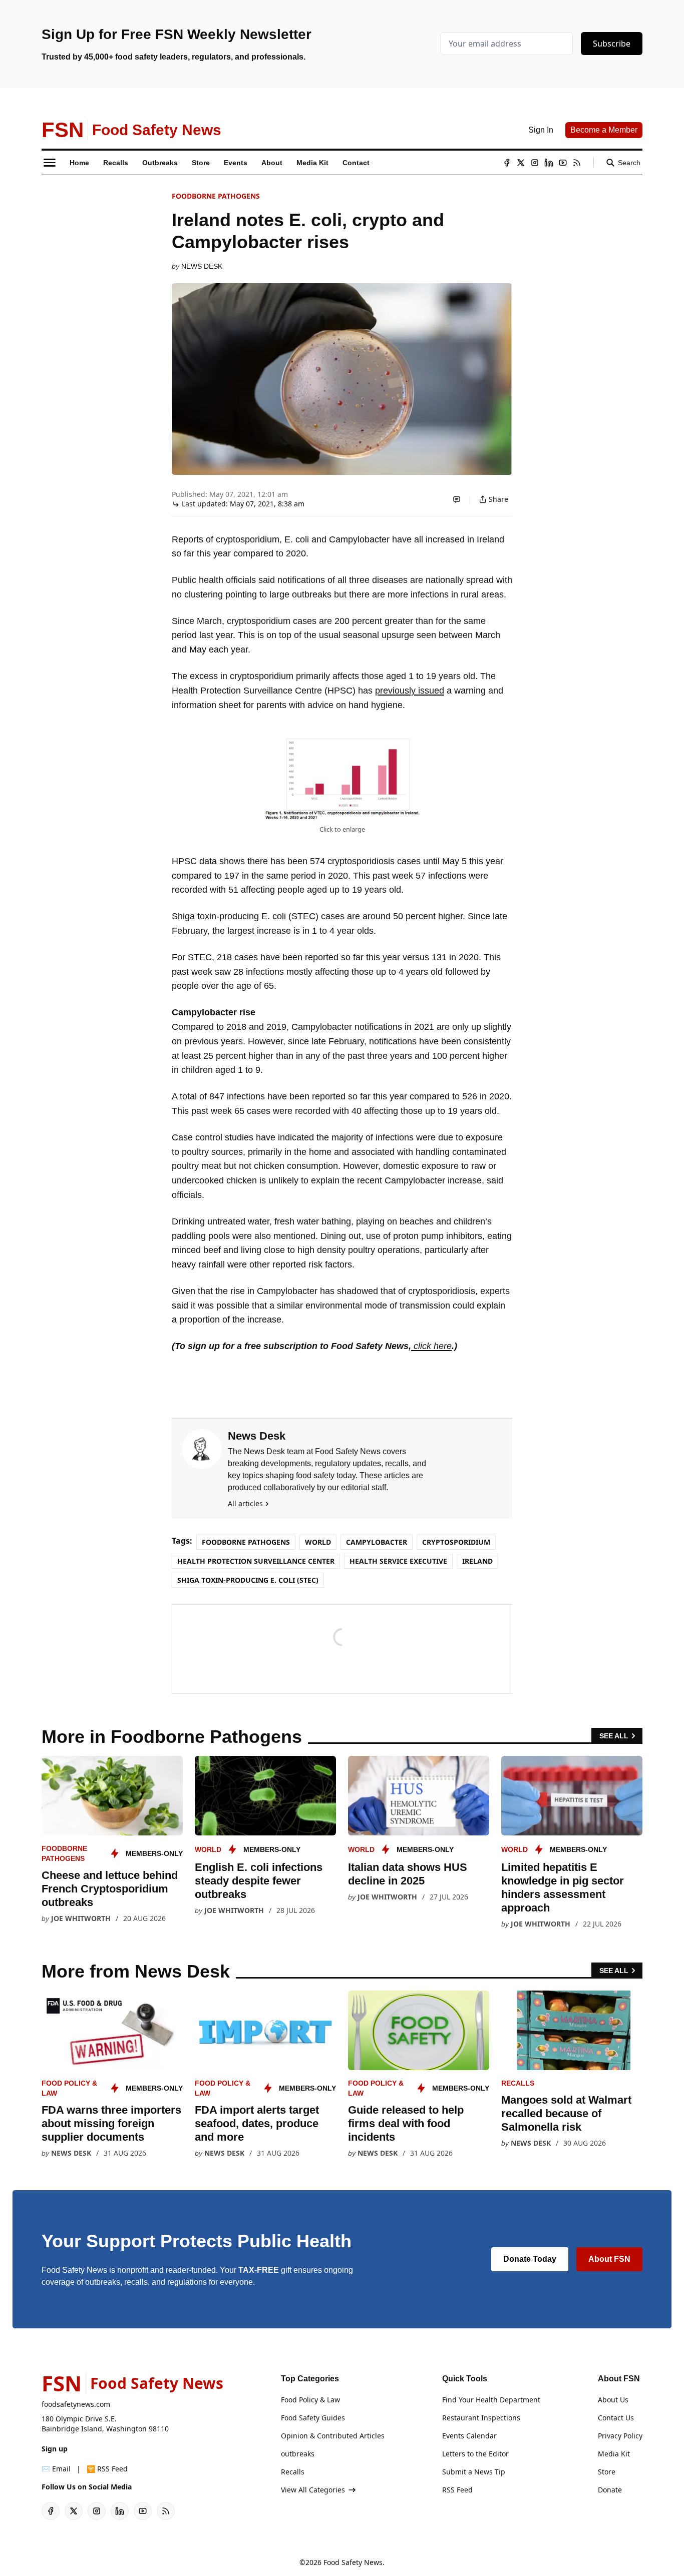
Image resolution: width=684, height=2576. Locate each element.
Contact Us (616, 2418)
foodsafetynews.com (76, 2404)
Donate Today (530, 2259)
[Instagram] (535, 163)
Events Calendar (469, 2436)
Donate (610, 2490)
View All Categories (313, 2490)
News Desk (202, 266)
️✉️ (56, 2469)
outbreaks (298, 2454)
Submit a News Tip (474, 2472)
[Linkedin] (549, 163)
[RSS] (577, 163)
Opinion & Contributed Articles (333, 2436)
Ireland (477, 1561)
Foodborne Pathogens (216, 196)
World (318, 1542)
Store (607, 2472)
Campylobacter (377, 1542)
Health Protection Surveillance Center (256, 1561)
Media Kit (614, 2454)
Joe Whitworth (81, 1918)
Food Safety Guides (313, 2418)
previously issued (410, 691)
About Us (613, 2400)
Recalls (518, 2083)
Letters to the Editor (475, 2454)
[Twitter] (521, 163)
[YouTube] (563, 163)
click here (431, 1346)
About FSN (609, 2259)
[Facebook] (507, 163)
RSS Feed (457, 2490)
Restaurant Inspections (481, 2418)
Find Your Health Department (491, 2400)
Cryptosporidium (456, 1542)
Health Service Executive (398, 1561)
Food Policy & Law (310, 2400)
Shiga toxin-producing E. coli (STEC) (248, 1580)
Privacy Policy (620, 2436)
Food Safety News (353, 2562)
